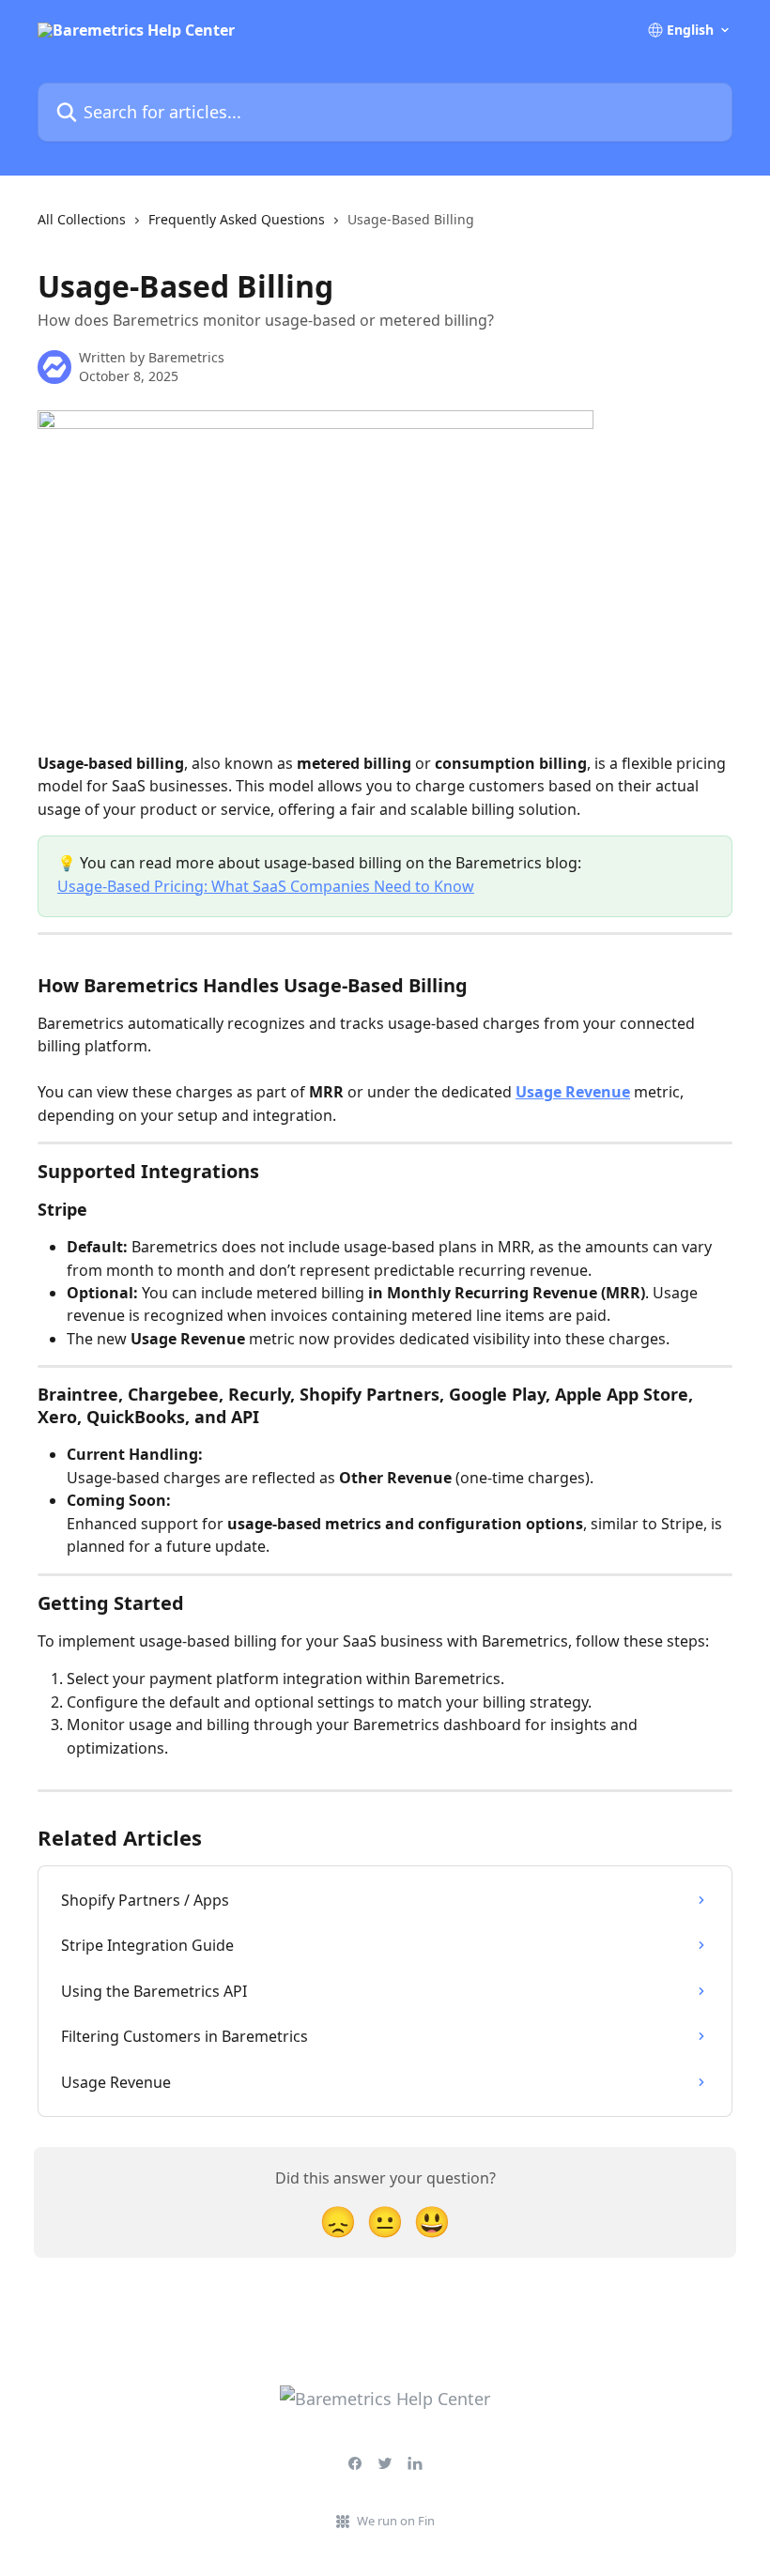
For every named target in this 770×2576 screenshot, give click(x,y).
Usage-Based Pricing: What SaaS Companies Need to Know (266, 886)
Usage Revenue (573, 1092)
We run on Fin (396, 2521)
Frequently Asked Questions (237, 219)
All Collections (82, 219)
